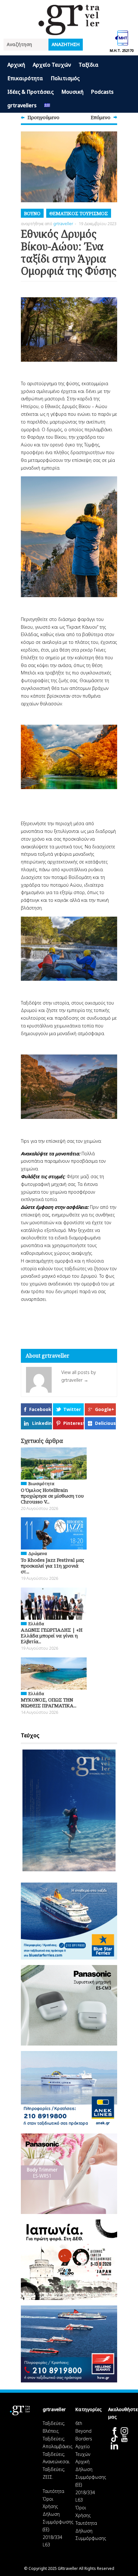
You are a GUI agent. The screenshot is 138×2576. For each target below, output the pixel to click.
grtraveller (63, 224)
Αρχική (16, 65)
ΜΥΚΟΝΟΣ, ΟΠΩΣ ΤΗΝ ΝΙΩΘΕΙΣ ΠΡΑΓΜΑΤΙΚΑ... (49, 1703)
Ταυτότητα (53, 2491)
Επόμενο (101, 117)
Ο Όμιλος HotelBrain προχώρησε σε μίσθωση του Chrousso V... (52, 1496)
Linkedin (42, 1423)
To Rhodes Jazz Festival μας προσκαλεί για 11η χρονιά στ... (52, 1566)
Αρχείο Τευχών (52, 65)
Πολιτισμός (65, 78)
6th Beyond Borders (84, 2431)
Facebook (40, 1409)
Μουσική (72, 92)
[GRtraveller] (69, 31)
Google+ (105, 1409)
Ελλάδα (36, 1624)
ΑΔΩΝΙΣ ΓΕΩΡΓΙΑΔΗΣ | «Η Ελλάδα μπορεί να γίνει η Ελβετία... (52, 1636)
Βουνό (32, 213)
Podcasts (102, 92)
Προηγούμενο (43, 117)
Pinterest (73, 1423)
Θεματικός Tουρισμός (79, 213)
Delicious (105, 1423)
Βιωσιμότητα (41, 1484)
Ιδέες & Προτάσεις (30, 92)
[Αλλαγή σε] (47, 106)
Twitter (72, 1409)
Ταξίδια (89, 65)
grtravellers (22, 105)
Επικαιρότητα (25, 78)
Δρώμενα (38, 1553)
